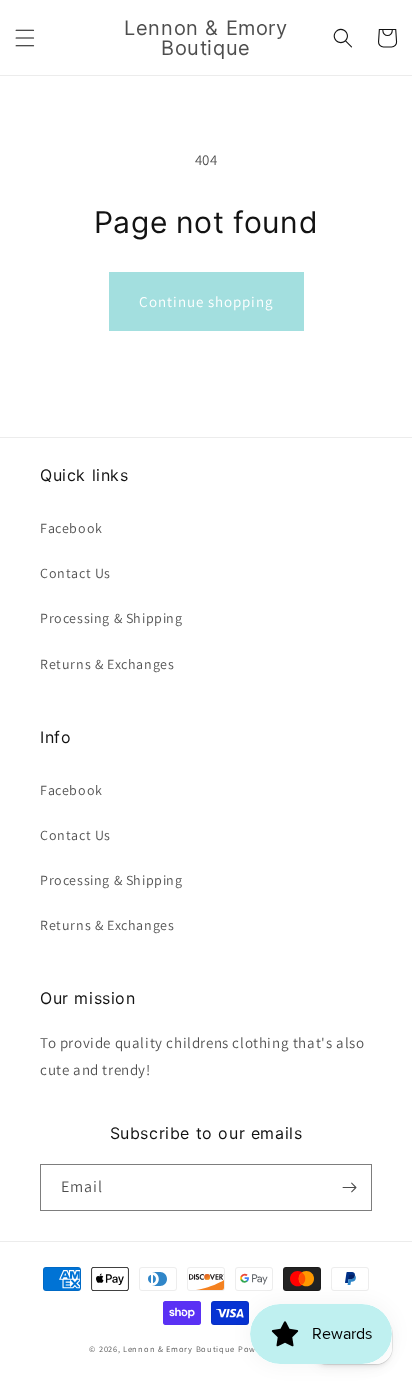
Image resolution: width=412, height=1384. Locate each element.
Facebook (71, 528)
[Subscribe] (349, 1187)
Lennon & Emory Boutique (179, 1348)
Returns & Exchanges (107, 664)
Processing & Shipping (111, 618)
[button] (25, 38)
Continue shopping (206, 301)
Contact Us (75, 573)
